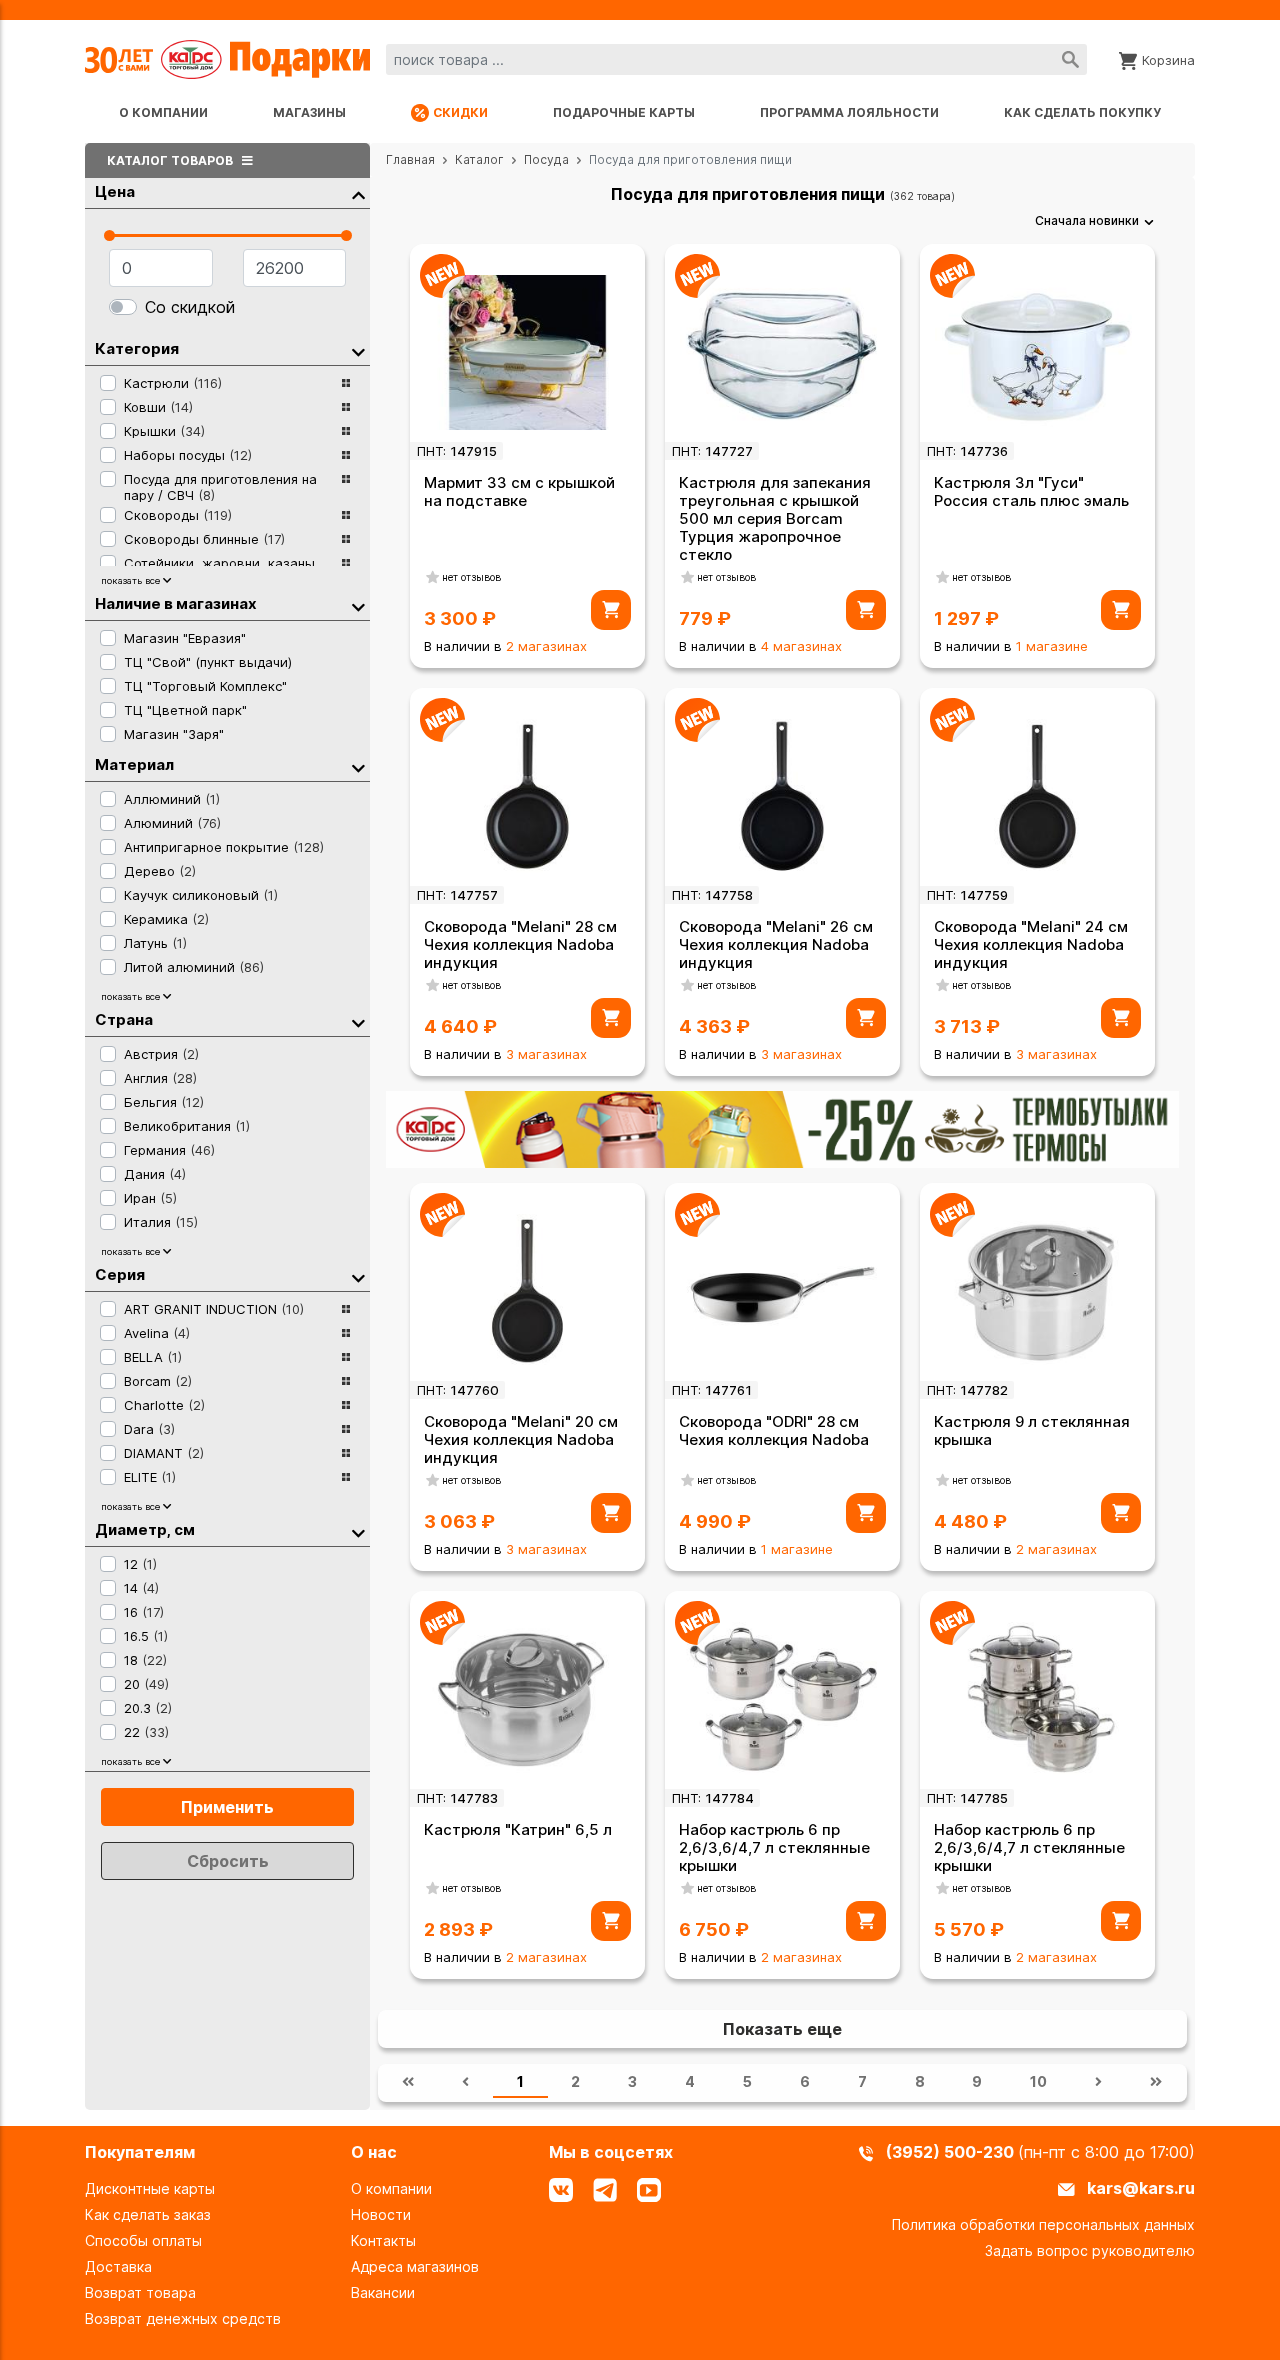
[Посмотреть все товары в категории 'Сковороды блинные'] (346, 539)
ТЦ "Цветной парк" (185, 710)
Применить (227, 1807)
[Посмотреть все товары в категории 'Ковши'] (346, 407)
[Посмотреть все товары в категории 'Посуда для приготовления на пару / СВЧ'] (346, 485)
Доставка (118, 2266)
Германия (169, 1150)
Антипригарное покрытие (224, 847)
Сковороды (178, 515)
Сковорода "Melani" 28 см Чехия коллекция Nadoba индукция (520, 944)
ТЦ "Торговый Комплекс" (205, 686)
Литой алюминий (194, 967)
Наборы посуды (188, 455)
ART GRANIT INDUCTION (214, 1309)
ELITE (150, 1477)
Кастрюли (173, 383)
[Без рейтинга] (433, 577)
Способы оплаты (143, 2240)
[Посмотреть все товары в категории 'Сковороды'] (346, 515)
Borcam (158, 1381)
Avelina (157, 1333)
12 (140, 1564)
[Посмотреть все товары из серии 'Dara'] (346, 1429)
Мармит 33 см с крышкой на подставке (519, 491)
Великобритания (187, 1126)
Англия (160, 1078)
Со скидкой (190, 307)
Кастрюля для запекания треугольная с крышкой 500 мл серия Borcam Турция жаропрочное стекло (775, 518)
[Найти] (1070, 59)
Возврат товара (140, 2292)
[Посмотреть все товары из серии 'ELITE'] (346, 1477)
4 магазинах (801, 646)
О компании (163, 112)
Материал (134, 764)
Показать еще (782, 2029)
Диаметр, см (145, 1529)
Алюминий (172, 823)
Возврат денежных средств (183, 2318)
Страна (124, 1019)
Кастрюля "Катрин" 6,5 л (518, 1829)
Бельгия (164, 1102)
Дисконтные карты (150, 2188)
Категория (137, 348)
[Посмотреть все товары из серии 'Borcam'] (346, 1381)
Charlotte (164, 1405)
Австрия (161, 1054)
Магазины (309, 112)
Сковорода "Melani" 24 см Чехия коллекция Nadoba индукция (1031, 944)
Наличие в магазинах (176, 603)
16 (144, 1612)
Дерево (160, 871)
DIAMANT (164, 1453)
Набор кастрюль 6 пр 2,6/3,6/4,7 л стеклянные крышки (774, 1847)
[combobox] (736, 59)
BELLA (153, 1357)
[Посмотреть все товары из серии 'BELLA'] (346, 1357)
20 (146, 1684)
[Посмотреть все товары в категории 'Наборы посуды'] (346, 455)
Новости (381, 2214)
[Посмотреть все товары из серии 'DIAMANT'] (346, 1453)
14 (141, 1588)
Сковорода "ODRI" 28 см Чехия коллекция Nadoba (774, 1430)
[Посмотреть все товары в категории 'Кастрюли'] (346, 383)
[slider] (109, 235)
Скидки (460, 112)
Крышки (164, 431)
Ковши (158, 407)
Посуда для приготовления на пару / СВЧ (220, 487)
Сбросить (228, 1861)
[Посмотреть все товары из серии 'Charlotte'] (346, 1405)
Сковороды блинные (204, 539)
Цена (115, 191)
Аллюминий (172, 799)
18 (145, 1660)
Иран (150, 1198)
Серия (120, 1274)
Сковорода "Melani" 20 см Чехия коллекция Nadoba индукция (521, 1439)
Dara (149, 1429)
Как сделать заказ (148, 2214)
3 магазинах (546, 1054)
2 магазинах (546, 646)
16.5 (146, 1636)
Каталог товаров (171, 160)
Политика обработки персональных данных (1043, 2224)
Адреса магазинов (415, 2266)
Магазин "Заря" (174, 734)
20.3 (148, 1708)
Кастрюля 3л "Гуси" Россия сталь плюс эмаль (1031, 491)
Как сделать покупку (1082, 112)
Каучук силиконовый (201, 895)
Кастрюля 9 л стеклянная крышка (1032, 1430)
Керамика (166, 919)
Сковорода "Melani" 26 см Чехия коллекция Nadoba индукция (776, 944)
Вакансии (383, 2292)
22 (146, 1732)
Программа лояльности (849, 112)
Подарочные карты (624, 112)
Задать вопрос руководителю (1090, 2250)
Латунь (155, 943)
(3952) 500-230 (952, 2152)
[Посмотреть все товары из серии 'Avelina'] (346, 1333)
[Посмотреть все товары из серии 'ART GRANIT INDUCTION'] (346, 1309)
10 (1038, 2081)
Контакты (383, 2240)
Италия (161, 1222)
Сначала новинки (1087, 220)
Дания (155, 1174)
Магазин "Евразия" (185, 638)
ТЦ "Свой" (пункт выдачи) (208, 662)
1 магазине (1052, 646)
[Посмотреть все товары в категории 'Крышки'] (346, 431)
